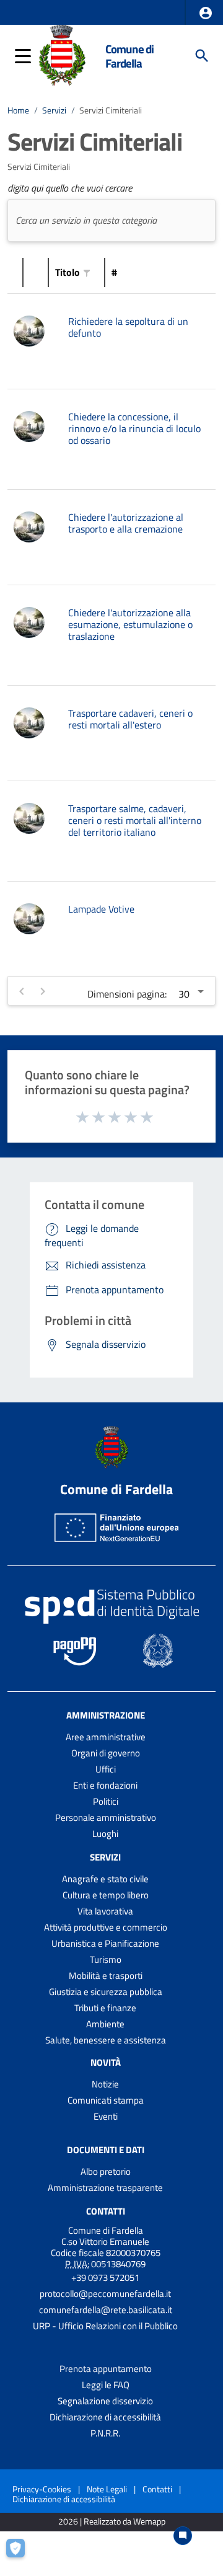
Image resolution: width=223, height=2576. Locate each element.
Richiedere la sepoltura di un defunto (128, 327)
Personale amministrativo (106, 1817)
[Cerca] (202, 56)
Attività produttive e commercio (106, 1927)
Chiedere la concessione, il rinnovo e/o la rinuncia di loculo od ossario (134, 428)
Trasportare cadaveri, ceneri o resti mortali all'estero (130, 719)
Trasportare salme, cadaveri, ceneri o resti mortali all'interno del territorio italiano (135, 820)
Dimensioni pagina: (127, 994)
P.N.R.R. (105, 2433)
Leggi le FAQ (106, 2385)
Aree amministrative (106, 1737)
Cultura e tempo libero (106, 1895)
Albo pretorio (106, 2171)
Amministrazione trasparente (105, 2188)
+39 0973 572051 (105, 2277)
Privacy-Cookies (42, 2489)
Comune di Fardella (129, 56)
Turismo (106, 1959)
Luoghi (105, 1834)
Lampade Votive (101, 909)
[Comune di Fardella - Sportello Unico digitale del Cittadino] (62, 55)
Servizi (54, 110)
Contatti (106, 2211)
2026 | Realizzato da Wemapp (112, 2522)
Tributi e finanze (105, 2008)
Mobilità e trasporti (106, 1976)
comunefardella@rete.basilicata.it (106, 2310)
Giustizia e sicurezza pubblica (106, 1992)
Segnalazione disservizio (105, 2401)
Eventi (106, 2116)
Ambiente (105, 2024)
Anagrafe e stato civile (105, 1879)
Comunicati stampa (106, 2100)
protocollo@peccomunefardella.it (105, 2294)
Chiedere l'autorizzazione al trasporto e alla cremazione (126, 523)
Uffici (106, 1769)
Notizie (105, 2084)
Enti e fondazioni (105, 1785)
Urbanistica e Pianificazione (105, 1943)
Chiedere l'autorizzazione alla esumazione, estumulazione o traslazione (130, 624)
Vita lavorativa (105, 1911)
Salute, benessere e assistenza (106, 2040)
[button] (206, 13)
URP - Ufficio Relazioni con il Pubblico (105, 2326)
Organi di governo (106, 1753)
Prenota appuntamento (106, 2369)
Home (18, 110)
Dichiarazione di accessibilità (105, 2417)
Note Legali (107, 2489)
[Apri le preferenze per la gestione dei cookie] (22, 2554)
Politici (106, 1801)
